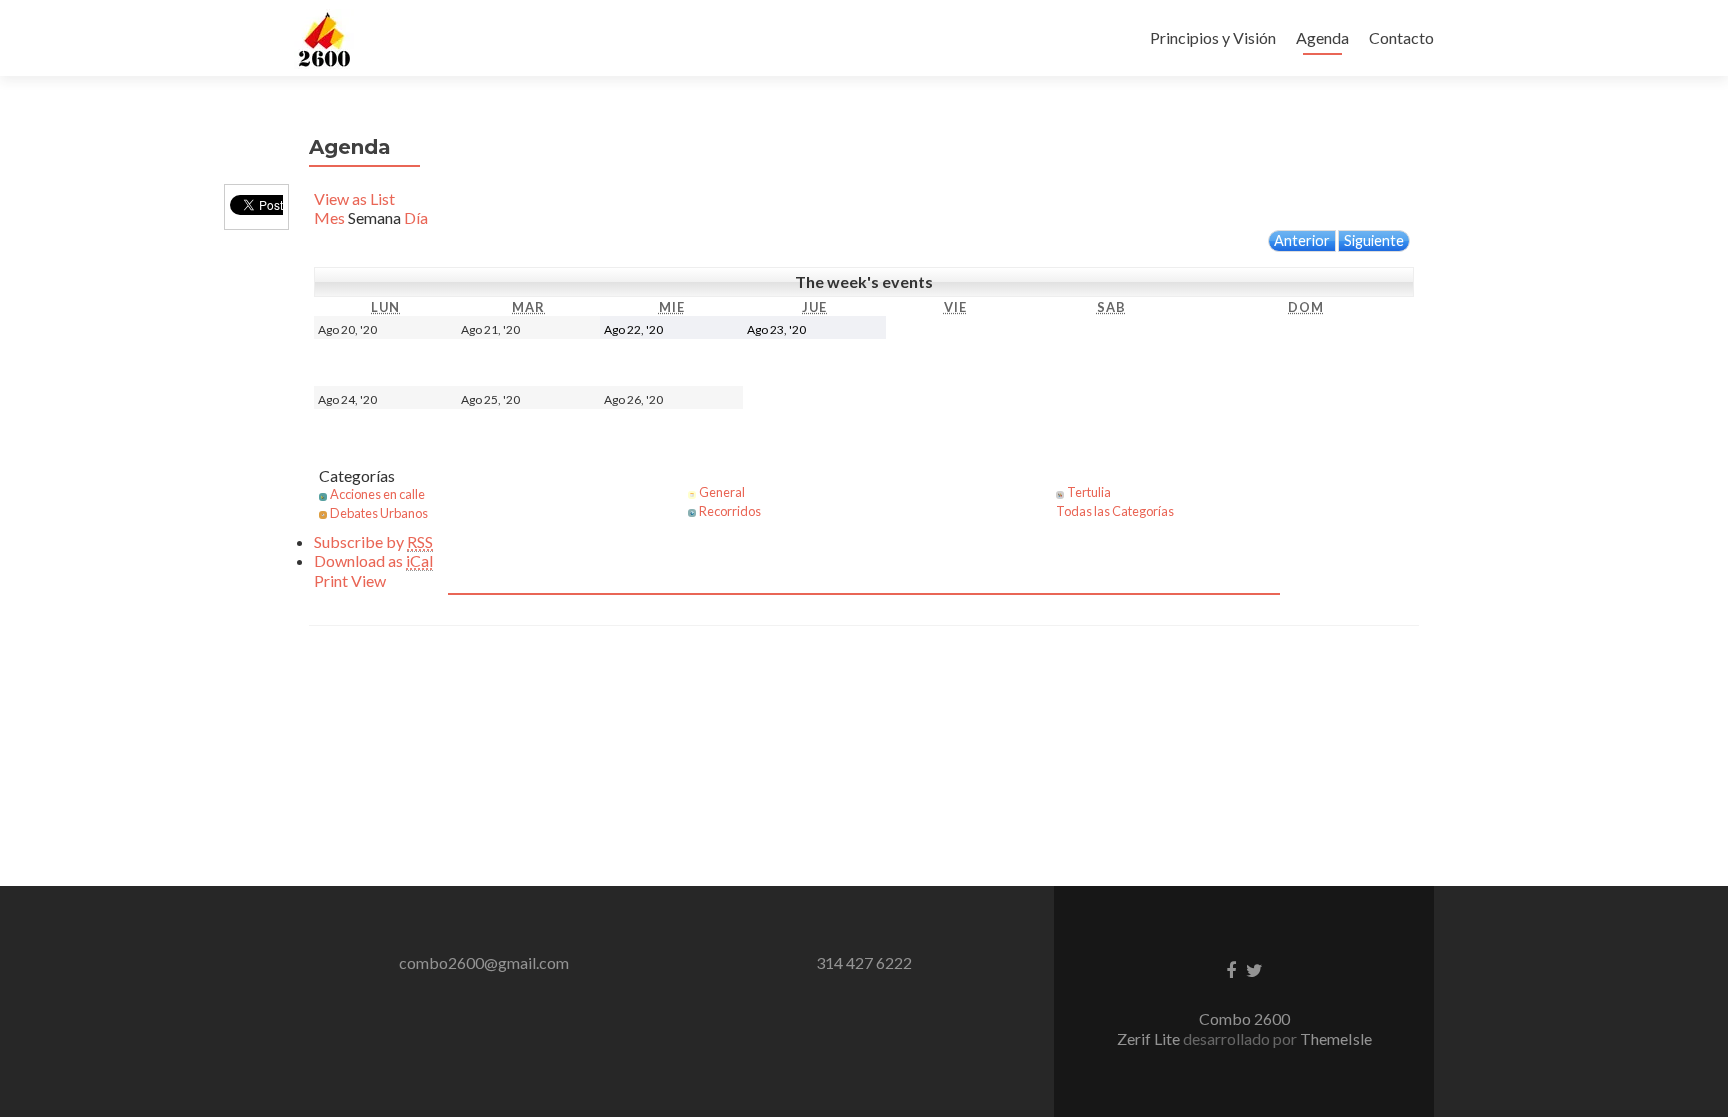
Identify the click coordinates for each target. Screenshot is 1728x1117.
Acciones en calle (377, 494)
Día (416, 217)
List (354, 198)
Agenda (1322, 37)
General (722, 492)
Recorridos (730, 511)
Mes (329, 217)
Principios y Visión (1213, 37)
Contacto (1401, 37)
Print (350, 580)
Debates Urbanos (379, 513)
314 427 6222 (864, 962)
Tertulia (1089, 492)
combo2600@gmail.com (484, 962)
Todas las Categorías (1115, 511)
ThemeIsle (1336, 1038)
